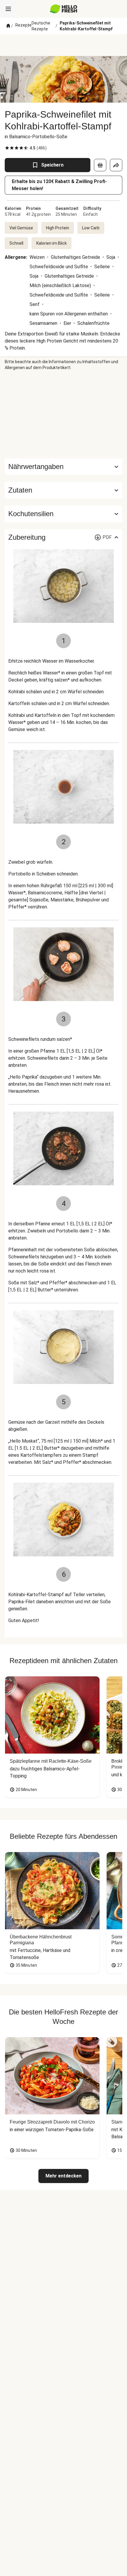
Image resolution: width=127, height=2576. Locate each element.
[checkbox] (7, 148)
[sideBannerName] (63, 414)
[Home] (8, 26)
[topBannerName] (63, 45)
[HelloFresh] (64, 9)
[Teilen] (116, 165)
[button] (63, 490)
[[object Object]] (100, 165)
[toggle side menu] (8, 9)
